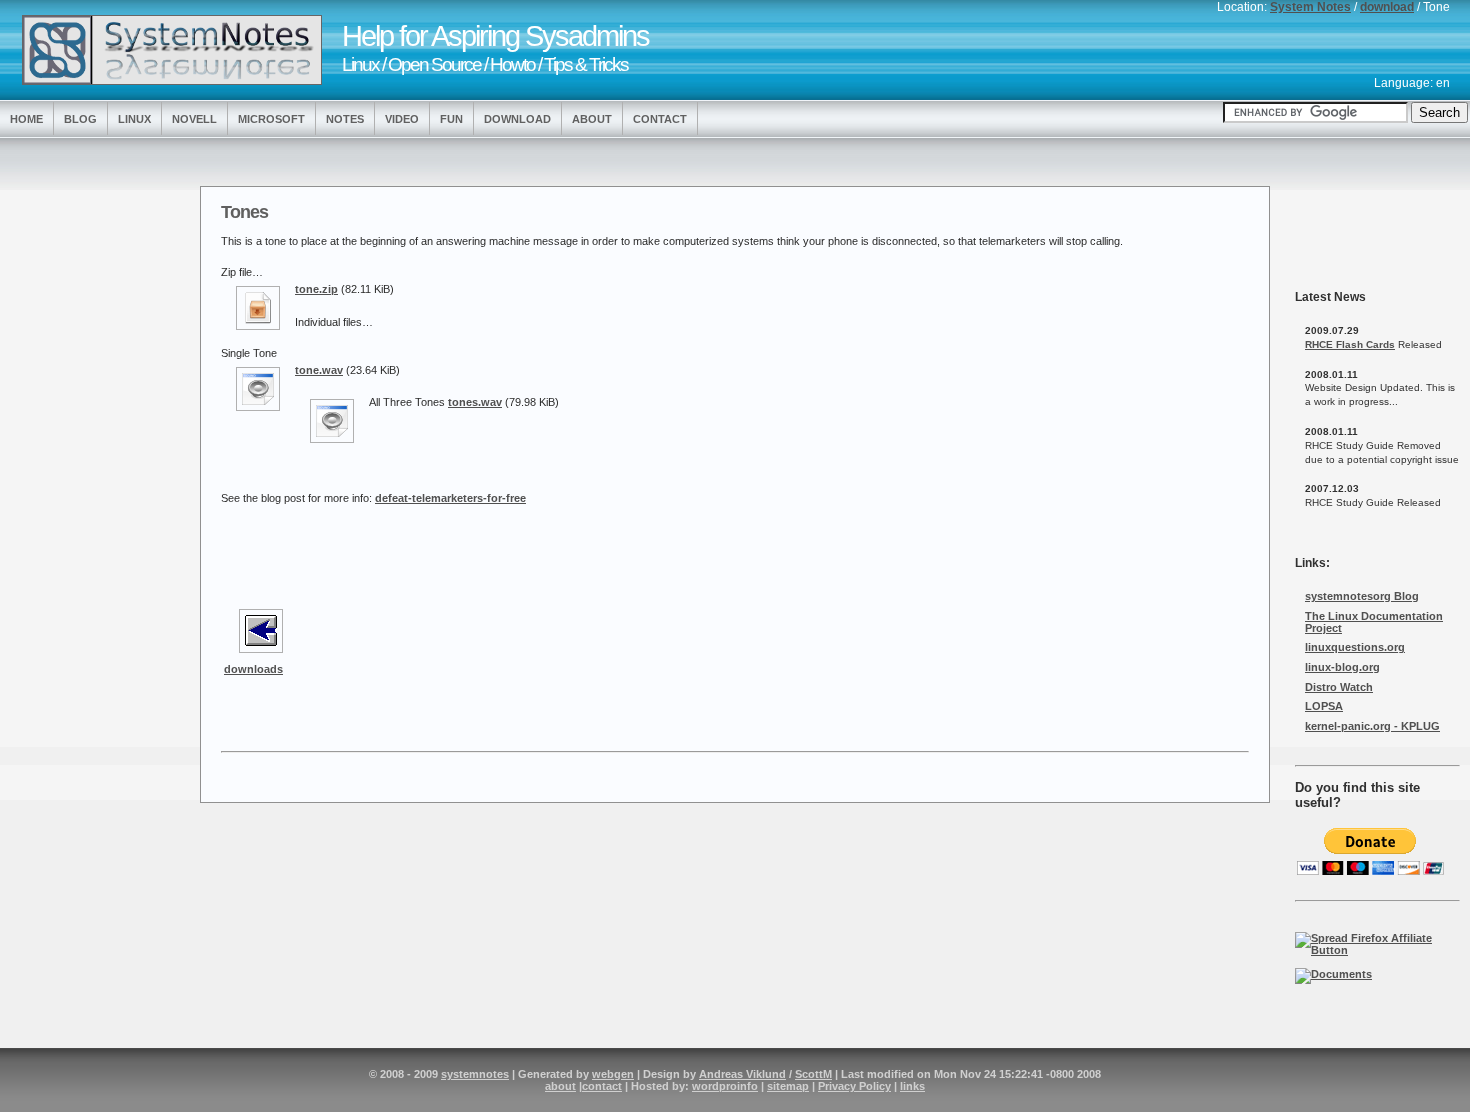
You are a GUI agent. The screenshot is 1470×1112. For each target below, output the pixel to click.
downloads (253, 669)
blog (80, 119)
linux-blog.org (1342, 667)
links (912, 1086)
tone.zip (316, 289)
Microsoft (271, 119)
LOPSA (1324, 706)
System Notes (1310, 7)
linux (134, 119)
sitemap (788, 1086)
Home (26, 119)
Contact (660, 119)
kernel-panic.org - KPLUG (1372, 726)
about (560, 1086)
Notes (345, 119)
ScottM (813, 1074)
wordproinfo (725, 1086)
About (592, 119)
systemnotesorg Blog (1362, 596)
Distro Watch (1339, 687)
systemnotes (475, 1074)
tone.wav (319, 370)
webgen (613, 1074)
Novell (194, 119)
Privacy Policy (854, 1086)
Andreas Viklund (742, 1074)
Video (402, 119)
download (1387, 7)
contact (602, 1086)
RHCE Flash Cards (1350, 344)
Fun (451, 119)
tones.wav (475, 402)
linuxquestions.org (1355, 647)
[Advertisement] (90, 462)
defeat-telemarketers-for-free (450, 498)
